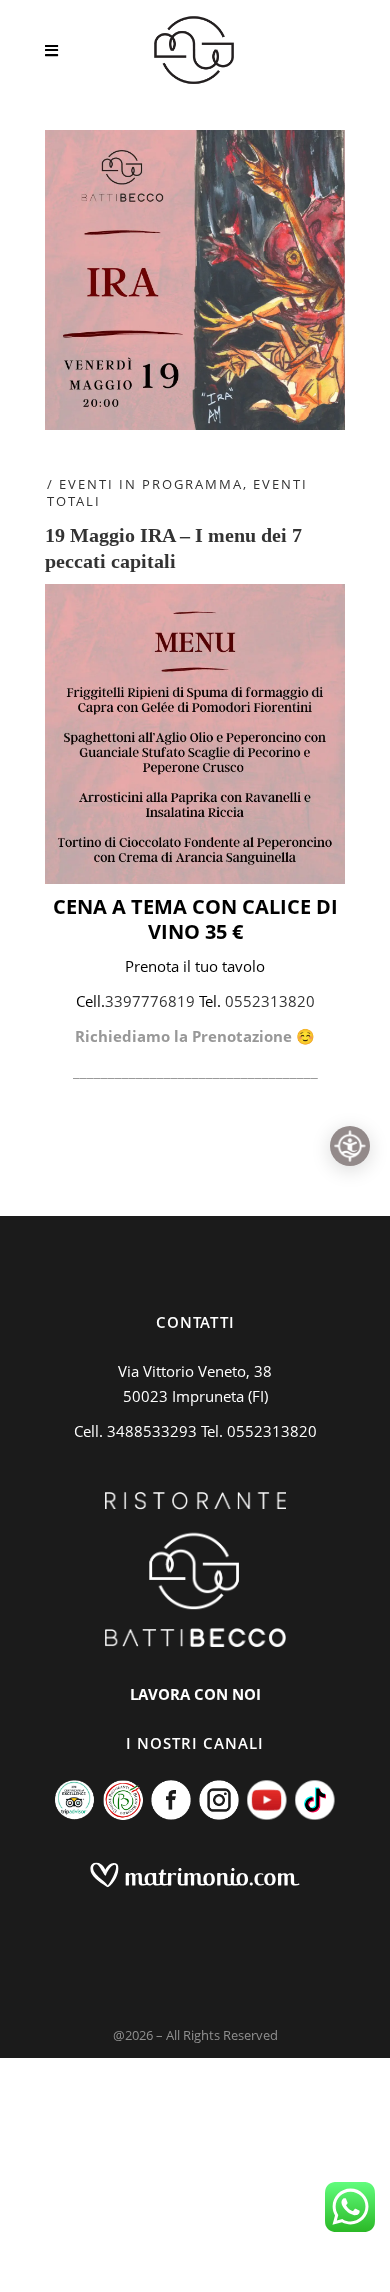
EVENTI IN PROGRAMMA (151, 484)
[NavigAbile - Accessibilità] (350, 1146)
